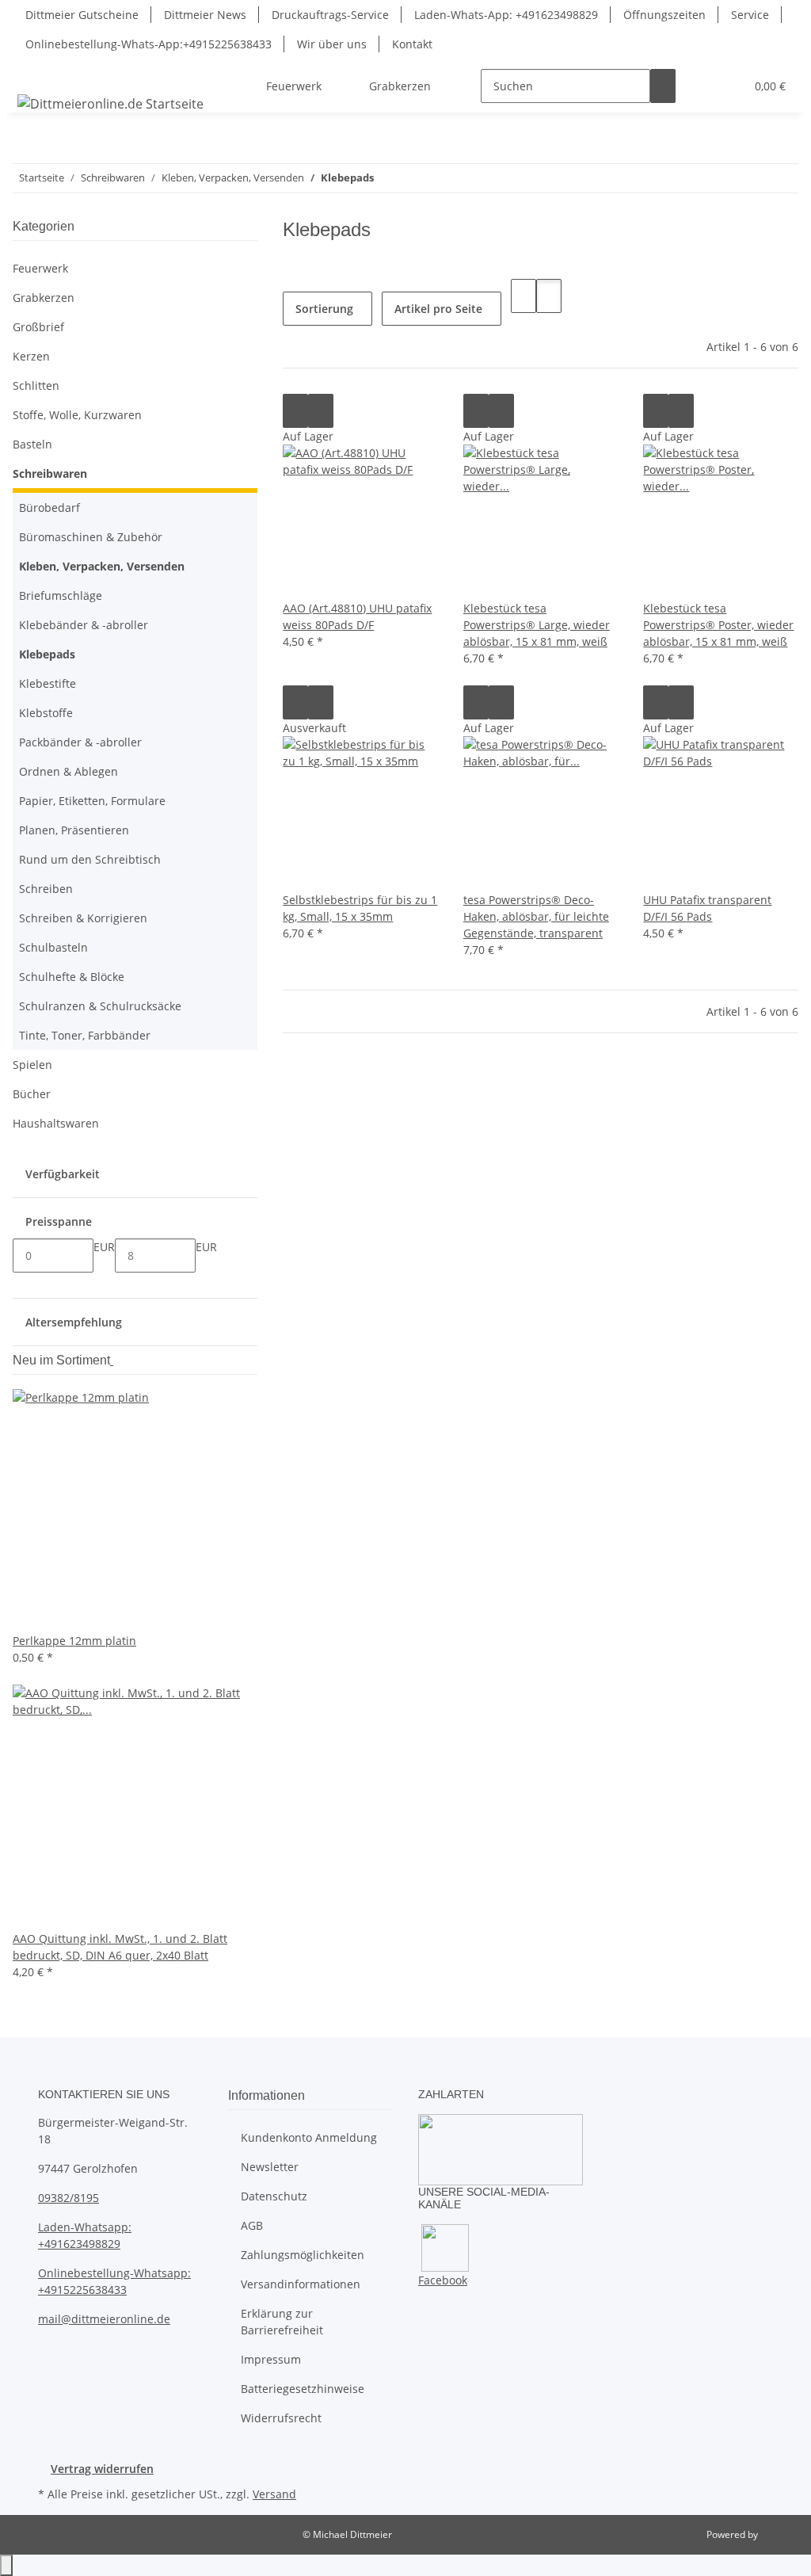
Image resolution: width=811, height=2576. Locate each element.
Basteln (32, 444)
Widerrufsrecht (281, 2418)
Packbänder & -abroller (80, 742)
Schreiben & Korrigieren (83, 918)
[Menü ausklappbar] (32, 72)
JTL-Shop (779, 2534)
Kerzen (31, 356)
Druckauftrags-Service (330, 15)
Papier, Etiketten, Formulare (92, 801)
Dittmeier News (205, 15)
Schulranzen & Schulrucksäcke (100, 1006)
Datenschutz (274, 2196)
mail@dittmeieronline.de (104, 2319)
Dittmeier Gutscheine (82, 15)
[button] (701, 86)
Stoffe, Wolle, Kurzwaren (77, 415)
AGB (252, 2225)
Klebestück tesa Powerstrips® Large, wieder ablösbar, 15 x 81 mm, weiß (537, 625)
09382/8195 (69, 2198)
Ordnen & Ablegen (69, 771)
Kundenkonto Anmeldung (309, 2137)
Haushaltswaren (56, 1123)
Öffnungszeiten (664, 15)
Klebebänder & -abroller (84, 625)
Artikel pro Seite (438, 309)
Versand (274, 2494)
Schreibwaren (50, 473)
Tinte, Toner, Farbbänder (85, 1035)
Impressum (271, 2359)
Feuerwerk (40, 268)
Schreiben (46, 889)
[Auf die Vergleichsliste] (295, 411)
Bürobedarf (49, 508)
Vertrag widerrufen (102, 2469)
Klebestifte (48, 683)
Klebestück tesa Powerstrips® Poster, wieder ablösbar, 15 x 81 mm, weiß (718, 625)
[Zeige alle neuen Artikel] (112, 1360)
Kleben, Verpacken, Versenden (102, 566)
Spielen (32, 1065)
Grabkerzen (44, 298)
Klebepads (47, 654)
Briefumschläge (61, 595)
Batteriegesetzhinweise (303, 2389)
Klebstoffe (46, 713)
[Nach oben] (6, 2565)
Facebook (443, 2280)
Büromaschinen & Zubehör (91, 537)
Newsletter (270, 2167)
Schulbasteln (53, 947)
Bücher (32, 1094)
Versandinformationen (301, 2284)
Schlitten (36, 385)
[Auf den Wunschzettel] (321, 411)
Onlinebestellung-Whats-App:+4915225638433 (148, 44)
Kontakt (412, 44)
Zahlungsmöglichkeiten (303, 2255)
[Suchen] (663, 86)
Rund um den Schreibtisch (90, 859)
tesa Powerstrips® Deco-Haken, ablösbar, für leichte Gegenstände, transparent (536, 916)
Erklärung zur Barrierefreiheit (282, 2322)
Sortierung (324, 309)
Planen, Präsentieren (74, 830)
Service (750, 15)
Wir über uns (332, 44)
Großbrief (38, 327)
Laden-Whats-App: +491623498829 (506, 15)
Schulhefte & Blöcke (72, 977)
